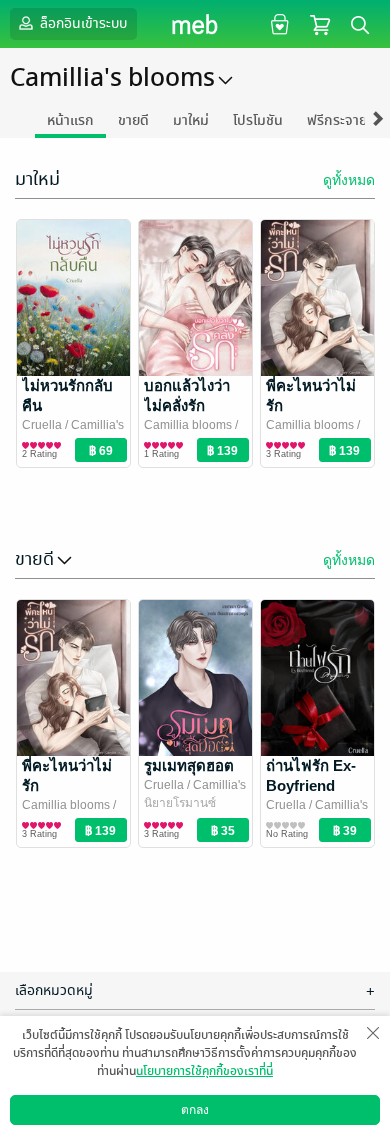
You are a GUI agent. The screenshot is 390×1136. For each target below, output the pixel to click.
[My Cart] (320, 23)
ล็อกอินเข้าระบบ (82, 23)
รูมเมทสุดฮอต (189, 765)
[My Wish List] (277, 23)
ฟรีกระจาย (337, 120)
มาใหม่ (191, 120)
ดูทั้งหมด (349, 180)
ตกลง (195, 1110)
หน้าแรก (70, 120)
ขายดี (133, 120)
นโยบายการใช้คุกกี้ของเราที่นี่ (204, 1071)
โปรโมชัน (258, 120)
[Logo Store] (195, 24)
